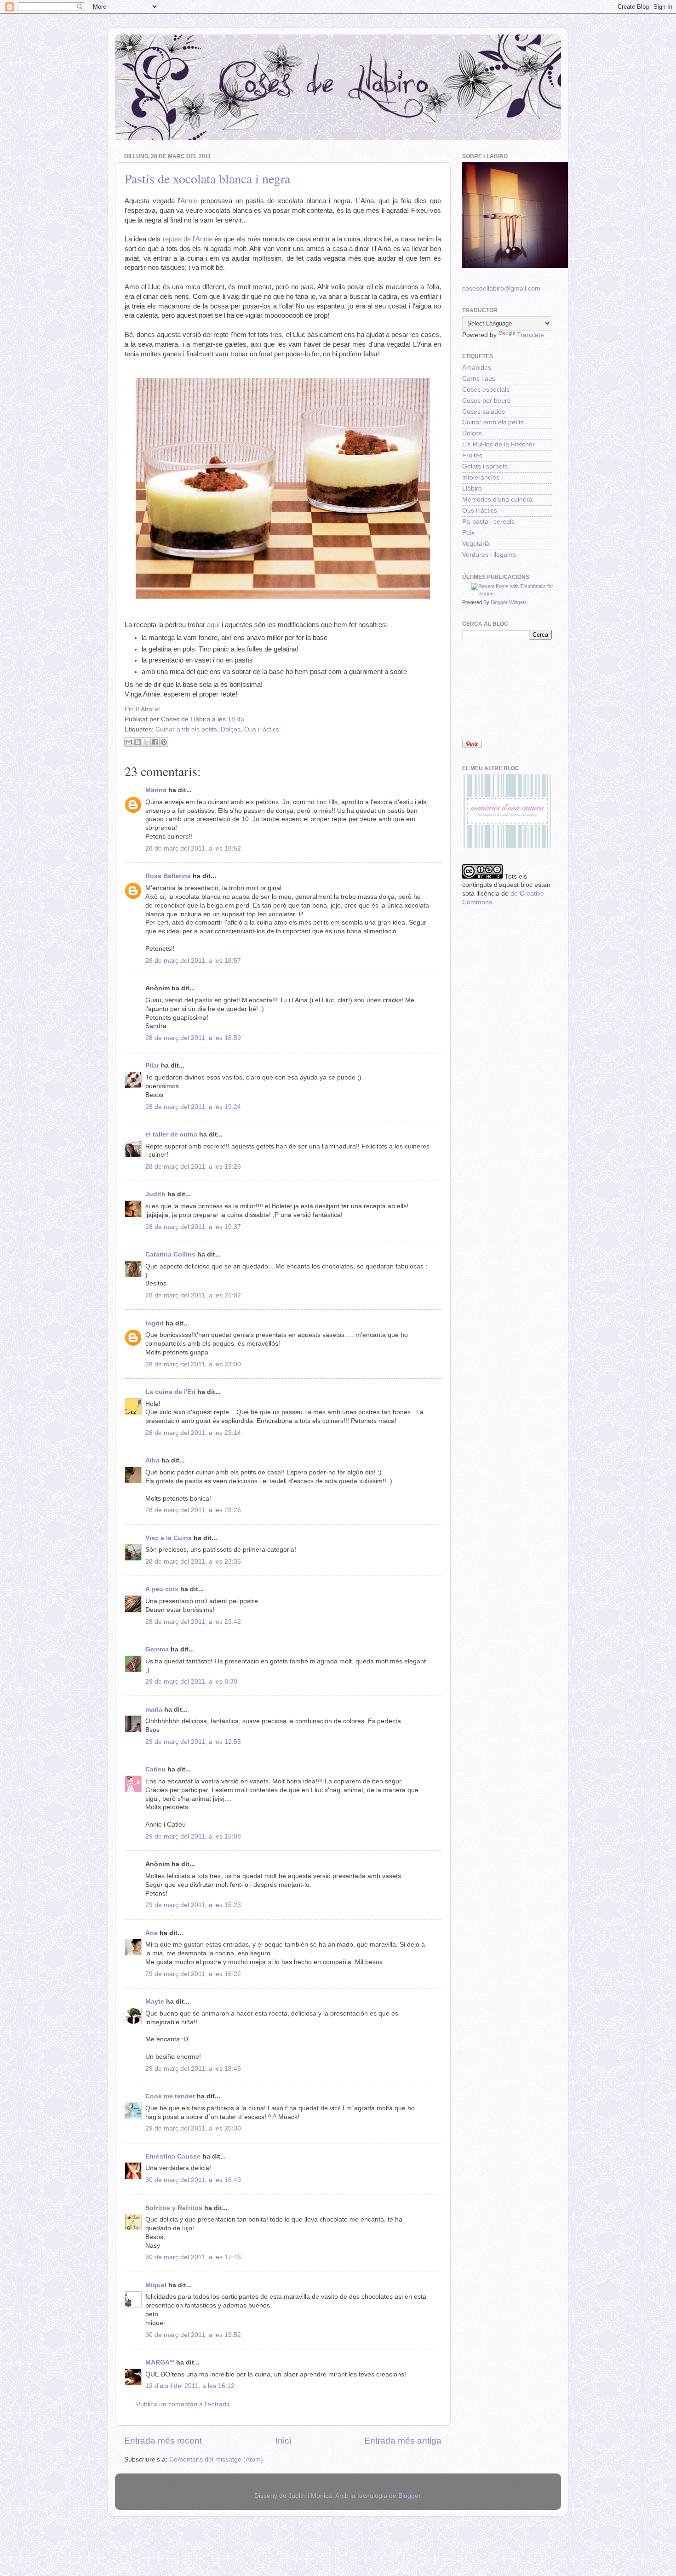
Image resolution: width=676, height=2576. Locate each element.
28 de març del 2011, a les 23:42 (193, 1622)
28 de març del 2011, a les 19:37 (193, 1227)
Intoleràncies (481, 477)
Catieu (155, 1769)
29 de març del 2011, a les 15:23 (193, 1905)
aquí (213, 625)
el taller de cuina (171, 1134)
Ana (152, 1933)
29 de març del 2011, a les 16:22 (193, 1974)
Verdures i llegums (489, 555)
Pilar (152, 1065)
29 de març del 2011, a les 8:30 (191, 1682)
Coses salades (484, 412)
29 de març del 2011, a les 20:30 (193, 2128)
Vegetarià (476, 544)
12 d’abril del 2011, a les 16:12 (190, 2386)
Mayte (155, 2002)
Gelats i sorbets (485, 466)
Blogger (409, 2496)
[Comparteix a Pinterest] (164, 742)
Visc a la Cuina (169, 1538)
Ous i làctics (262, 729)
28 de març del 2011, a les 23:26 (193, 1510)
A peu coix (162, 1589)
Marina (156, 790)
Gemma (157, 1649)
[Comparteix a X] (146, 742)
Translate (530, 335)
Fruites (472, 455)
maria (154, 1710)
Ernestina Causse (173, 2156)
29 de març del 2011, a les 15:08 (193, 1836)
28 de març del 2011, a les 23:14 (193, 1433)
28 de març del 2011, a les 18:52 (193, 848)
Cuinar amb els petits (186, 729)
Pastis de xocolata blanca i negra (207, 178)
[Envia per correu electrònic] (129, 742)
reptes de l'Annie (188, 239)
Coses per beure (487, 401)
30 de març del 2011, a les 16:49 (193, 2180)
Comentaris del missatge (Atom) (216, 2459)
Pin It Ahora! (142, 709)
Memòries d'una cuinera (497, 500)
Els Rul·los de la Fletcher (498, 444)
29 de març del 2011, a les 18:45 (193, 2069)
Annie (189, 201)
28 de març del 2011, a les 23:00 (193, 1364)
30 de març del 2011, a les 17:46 (193, 2257)
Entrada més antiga (403, 2441)
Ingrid (155, 1323)
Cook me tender (170, 2096)
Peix (468, 533)
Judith (155, 1194)
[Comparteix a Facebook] (155, 742)
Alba (152, 1460)
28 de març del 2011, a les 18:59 (193, 1038)
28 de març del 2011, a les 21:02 (193, 1295)
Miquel (156, 2285)
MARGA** (160, 2362)
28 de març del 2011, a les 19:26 (193, 1167)
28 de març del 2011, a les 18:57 (193, 961)
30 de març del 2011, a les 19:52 (193, 2335)
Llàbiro (472, 488)
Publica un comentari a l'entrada (183, 2404)
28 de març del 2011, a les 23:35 (193, 1562)
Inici (283, 2441)
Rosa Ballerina (168, 876)
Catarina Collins (171, 1254)
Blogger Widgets (509, 602)
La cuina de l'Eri (170, 1392)
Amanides (477, 368)
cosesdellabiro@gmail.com (501, 288)
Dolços (231, 729)
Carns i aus (479, 379)
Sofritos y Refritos (174, 2208)
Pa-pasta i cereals (488, 522)
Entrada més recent (163, 2441)
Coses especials (486, 390)
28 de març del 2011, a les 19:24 (193, 1107)
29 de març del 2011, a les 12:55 (193, 1742)
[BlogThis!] (137, 742)
